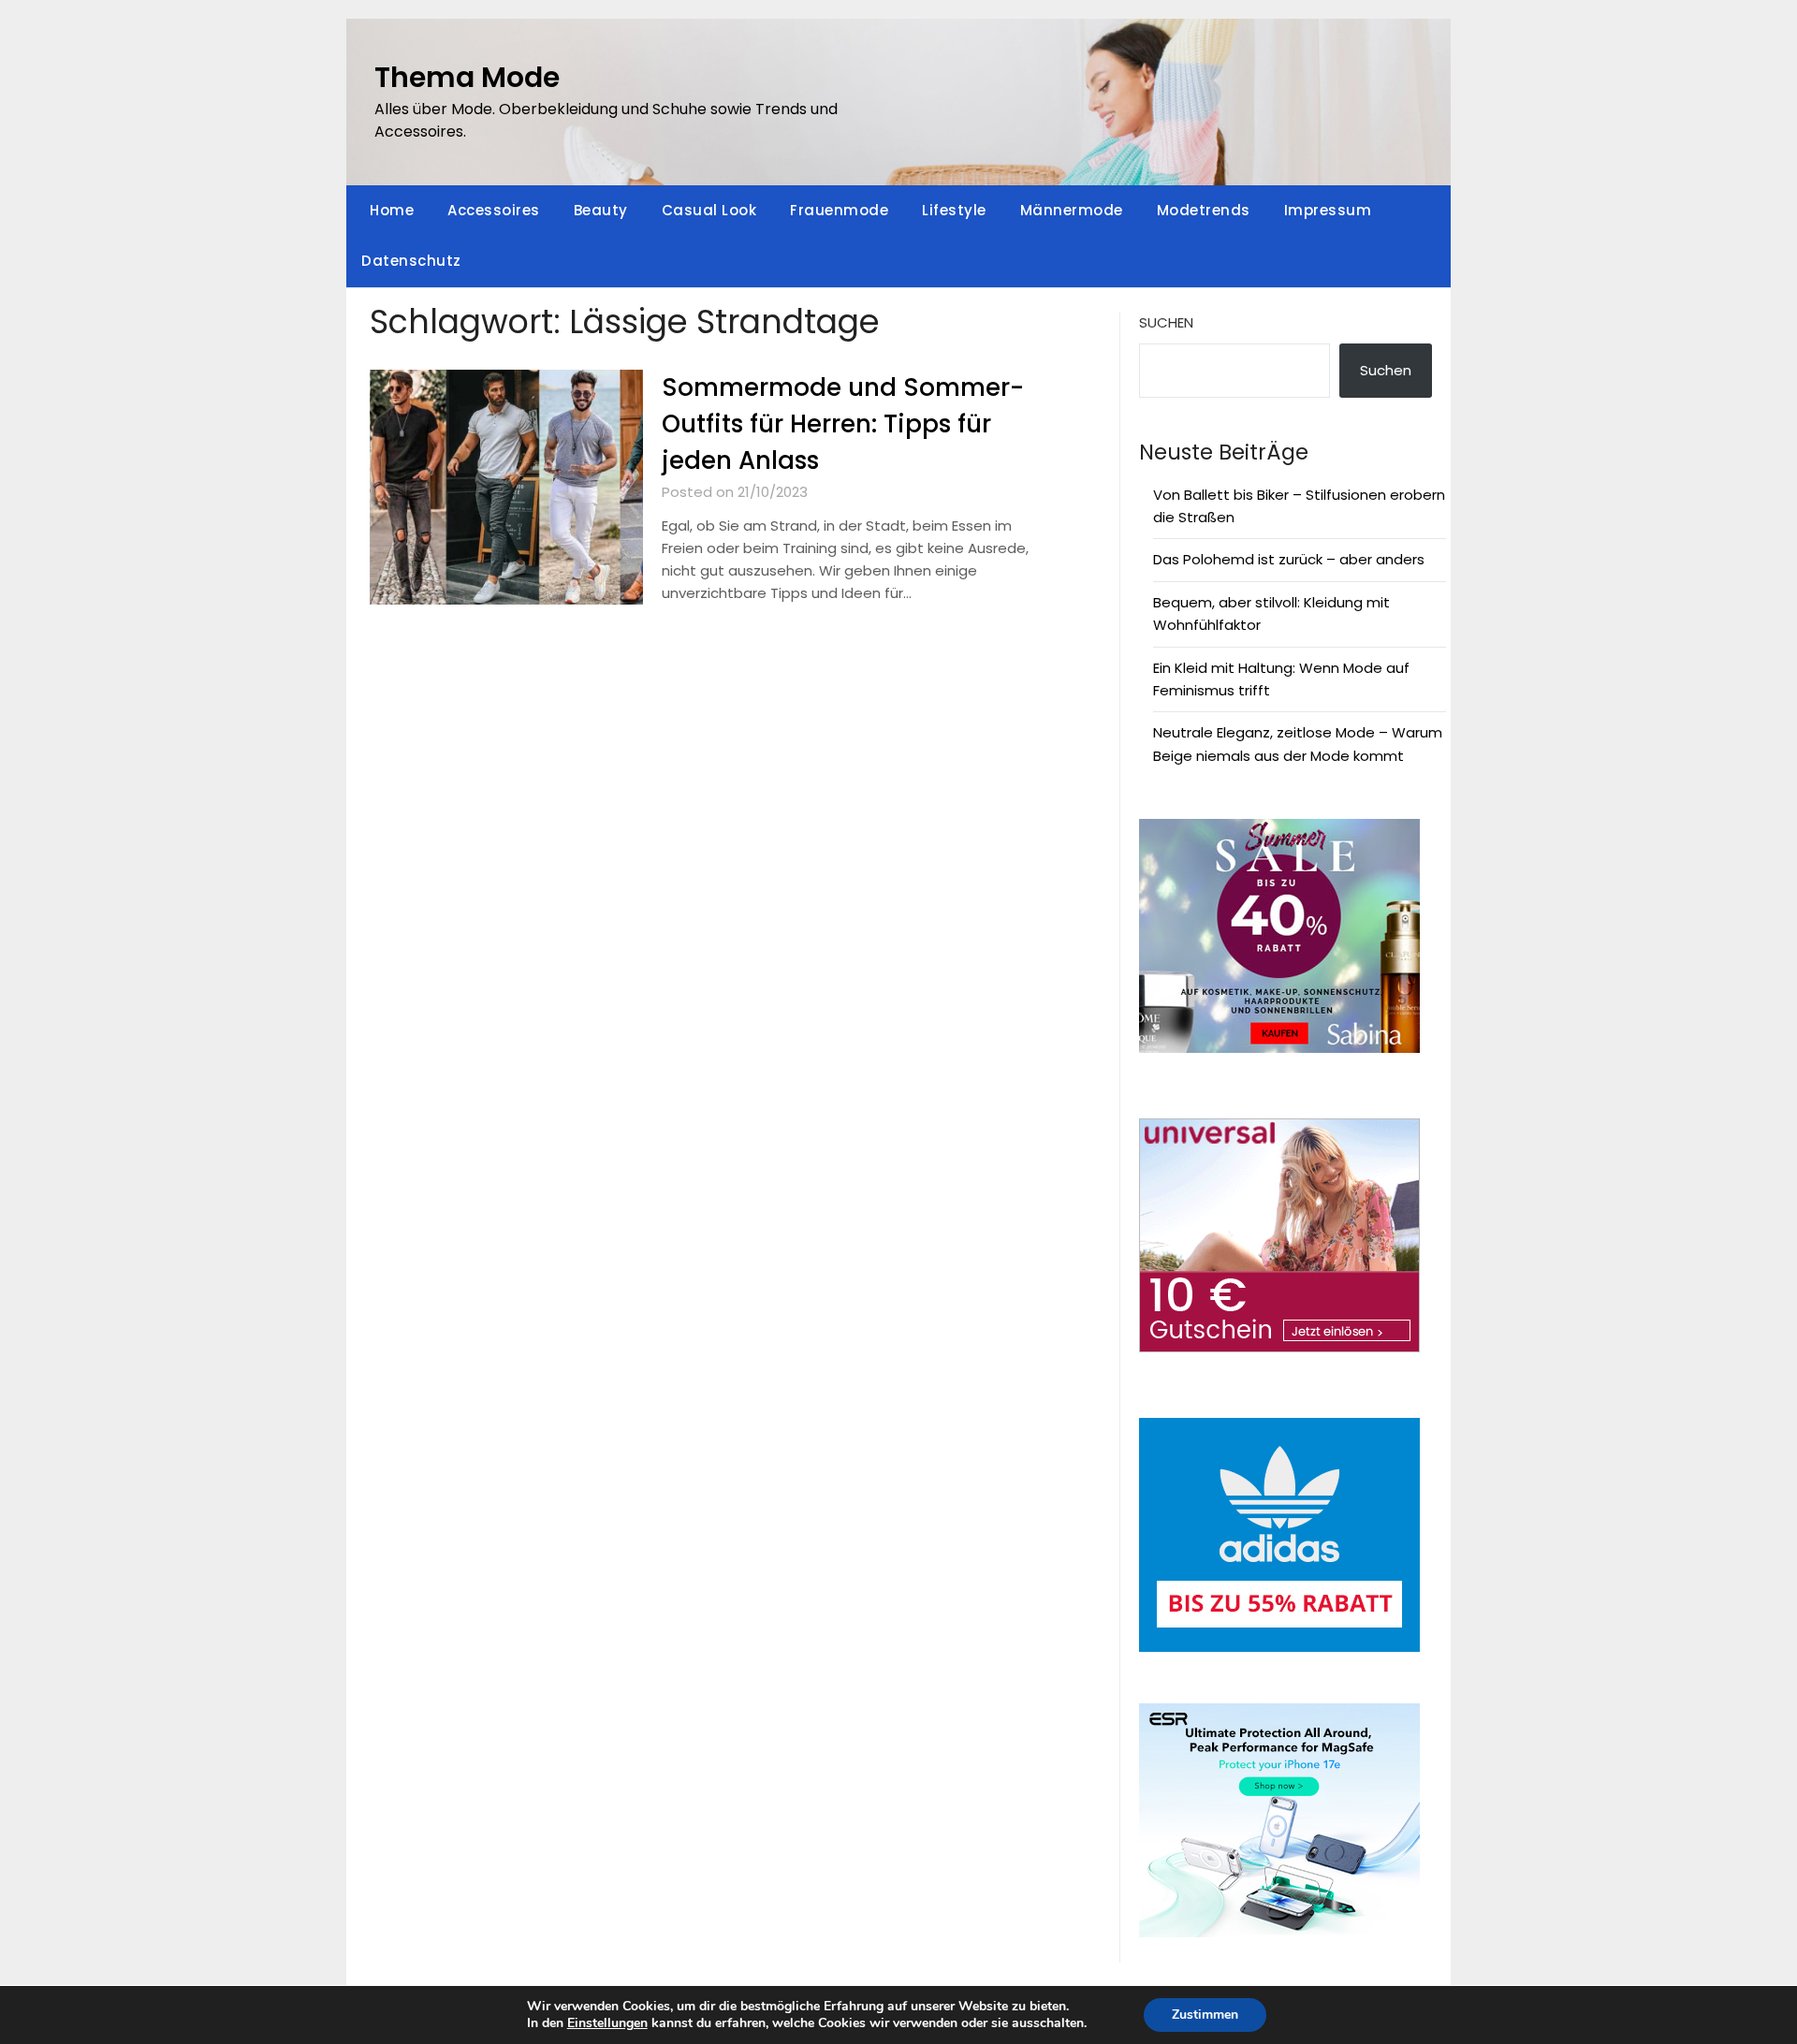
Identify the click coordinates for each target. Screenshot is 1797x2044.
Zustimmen (1205, 2015)
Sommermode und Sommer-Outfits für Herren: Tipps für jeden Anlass (843, 424)
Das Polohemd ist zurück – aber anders (1289, 559)
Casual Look (709, 210)
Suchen (1166, 322)
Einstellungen (607, 2023)
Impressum (1328, 210)
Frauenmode (839, 210)
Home (392, 210)
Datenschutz (411, 261)
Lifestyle (954, 210)
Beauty (601, 210)
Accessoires (494, 210)
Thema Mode (467, 77)
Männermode (1072, 210)
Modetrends (1204, 210)
